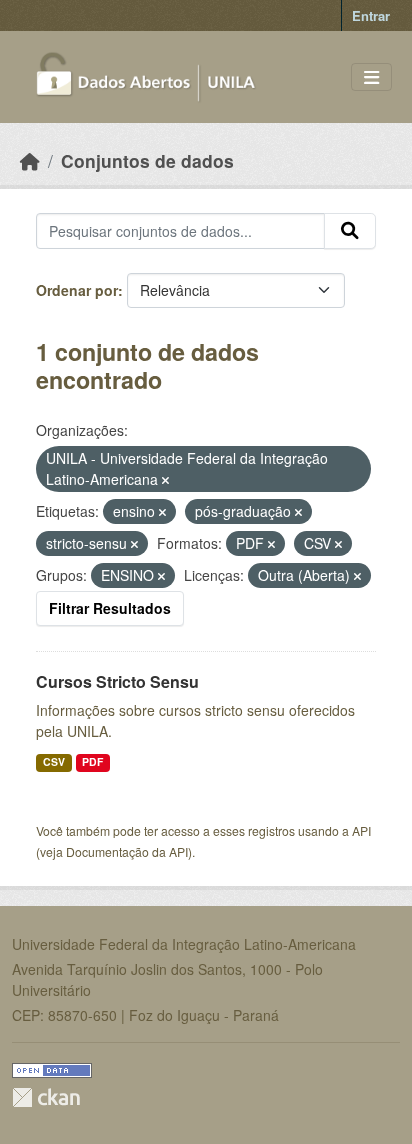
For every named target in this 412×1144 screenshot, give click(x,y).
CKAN (46, 1097)
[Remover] (165, 480)
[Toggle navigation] (371, 77)
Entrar (371, 15)
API (361, 830)
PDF (92, 761)
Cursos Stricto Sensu (117, 681)
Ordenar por (77, 290)
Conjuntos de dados (147, 160)
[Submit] (350, 231)
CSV (54, 761)
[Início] (30, 160)
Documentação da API (127, 851)
